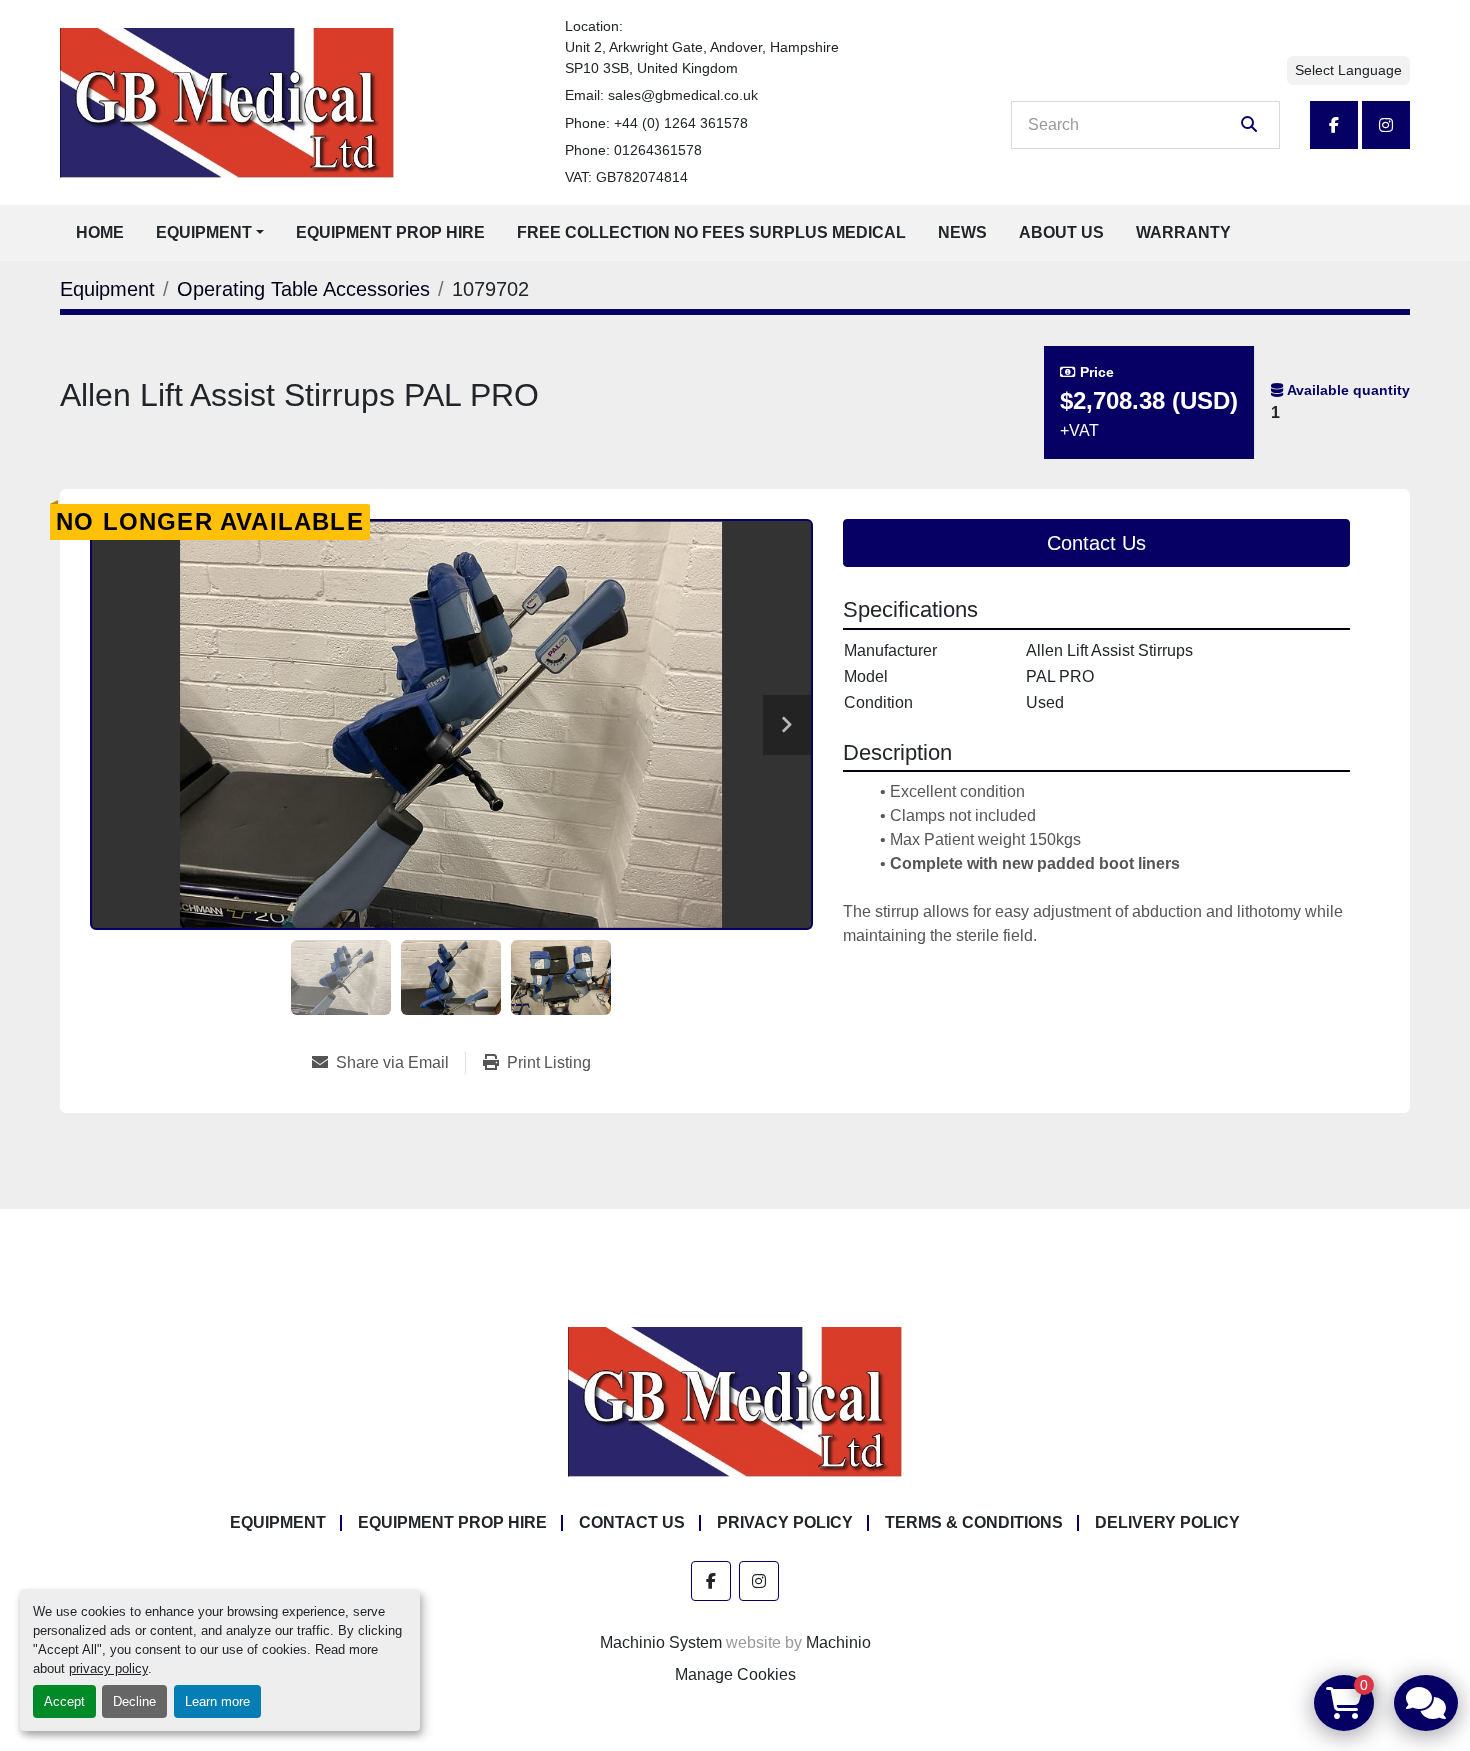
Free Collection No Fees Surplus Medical (711, 232)
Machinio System (661, 1642)
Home (100, 232)
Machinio (838, 1642)
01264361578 (658, 150)
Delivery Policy (1167, 1522)
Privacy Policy (785, 1522)
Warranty (1183, 232)
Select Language (1348, 70)
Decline (134, 1701)
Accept (64, 1701)
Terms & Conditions (974, 1522)
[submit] (1249, 125)
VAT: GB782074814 (626, 177)
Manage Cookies (735, 1674)
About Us (1061, 232)
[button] (210, 233)
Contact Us (1096, 543)
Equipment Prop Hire (390, 232)
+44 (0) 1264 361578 (681, 123)
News (962, 232)
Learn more (217, 1701)
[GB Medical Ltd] (735, 1400)
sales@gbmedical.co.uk (683, 95)
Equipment (204, 232)
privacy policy (108, 1668)
